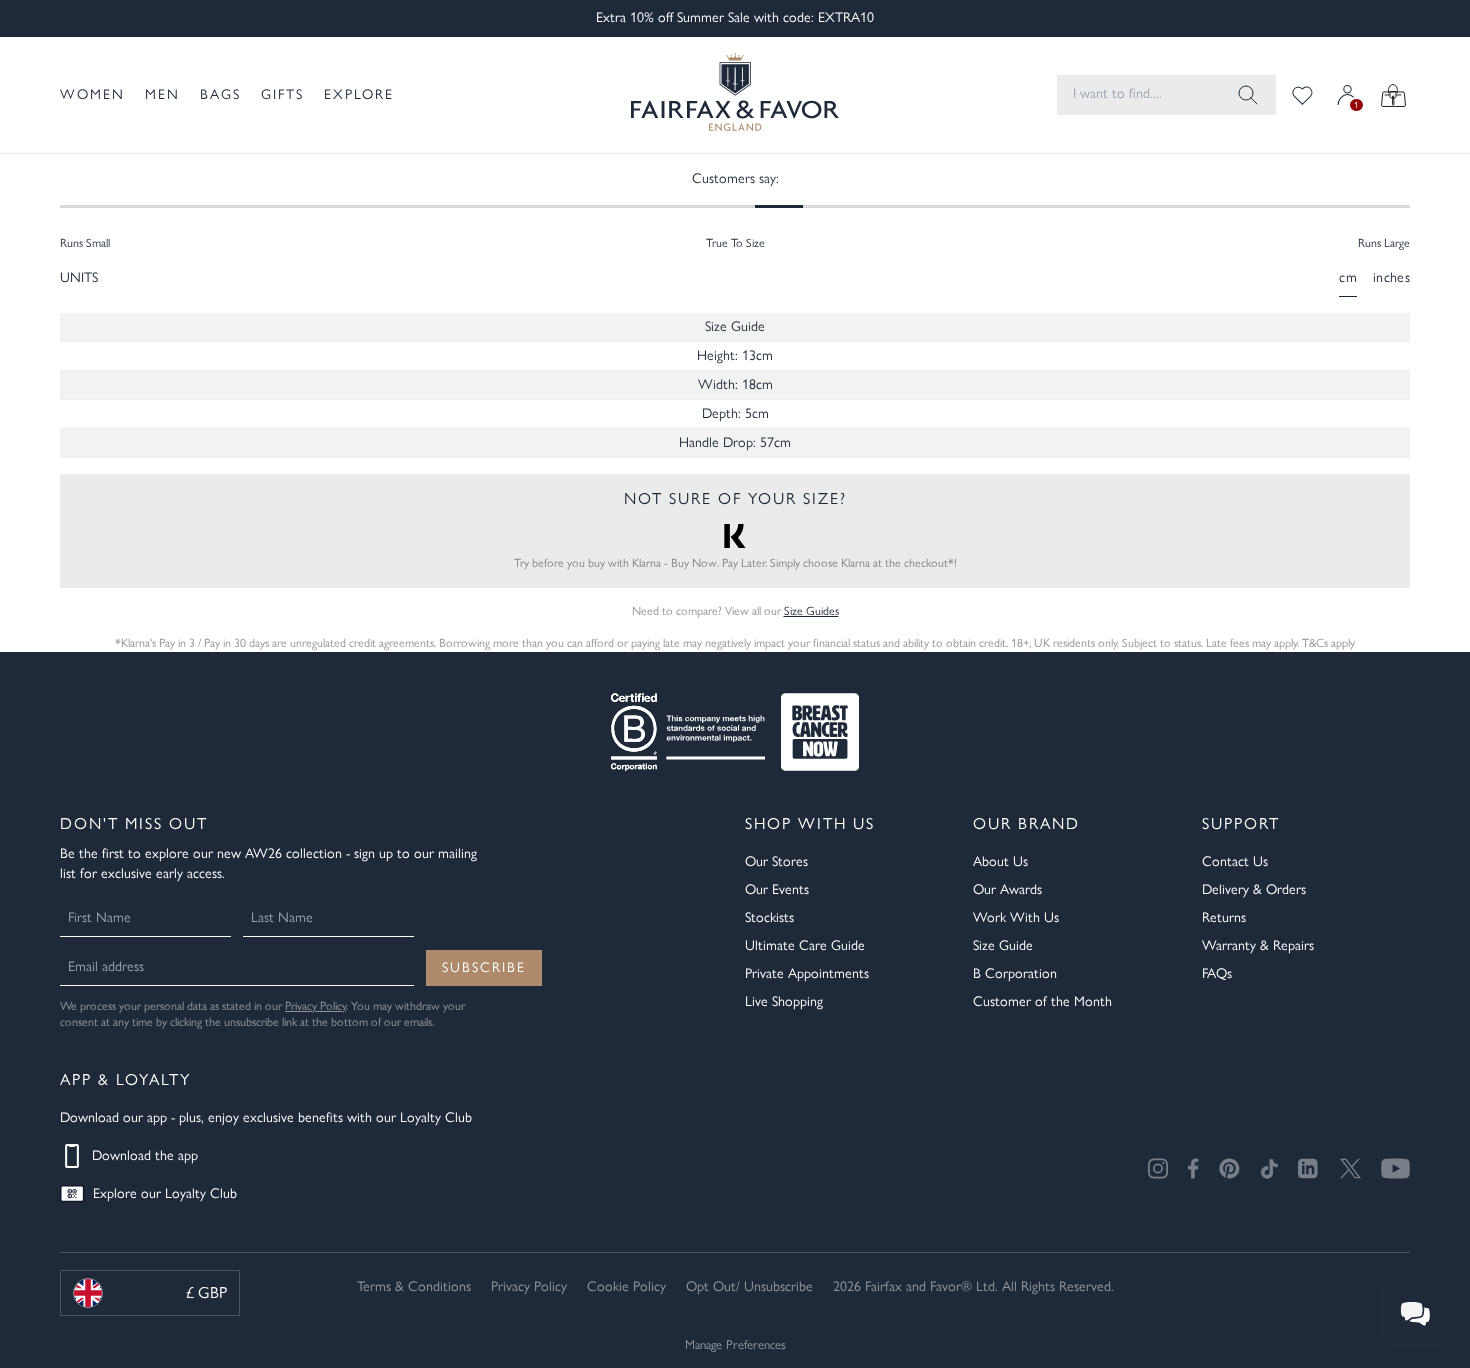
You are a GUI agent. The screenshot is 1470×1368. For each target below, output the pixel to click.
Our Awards (1007, 889)
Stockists (769, 917)
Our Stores (776, 861)
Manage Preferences (735, 1344)
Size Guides (811, 611)
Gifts (282, 94)
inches (1391, 277)
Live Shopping (784, 1001)
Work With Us (1016, 917)
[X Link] (1350, 1168)
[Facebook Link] (1193, 1168)
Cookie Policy (626, 1286)
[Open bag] (1393, 95)
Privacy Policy (315, 1006)
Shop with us (810, 823)
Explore (359, 94)
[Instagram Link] (1158, 1168)
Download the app (145, 1155)
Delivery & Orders (1254, 889)
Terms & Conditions (414, 1286)
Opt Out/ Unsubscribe (749, 1286)
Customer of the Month (1042, 1001)
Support (1241, 823)
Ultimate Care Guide (805, 945)
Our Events (777, 889)
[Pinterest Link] (1229, 1168)
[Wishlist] (1302, 95)
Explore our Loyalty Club (165, 1193)
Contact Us (1235, 861)
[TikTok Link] (1269, 1168)
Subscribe (484, 967)
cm (1348, 277)
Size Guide (1003, 945)
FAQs (1217, 973)
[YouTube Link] (1395, 1168)
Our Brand (1026, 823)
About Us (1000, 861)
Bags (220, 94)
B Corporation (1015, 973)
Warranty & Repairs (1258, 945)
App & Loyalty (125, 1079)
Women (92, 94)
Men (162, 94)
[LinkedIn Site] (1309, 1169)
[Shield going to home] (735, 95)
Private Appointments (807, 973)
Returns (1224, 917)
